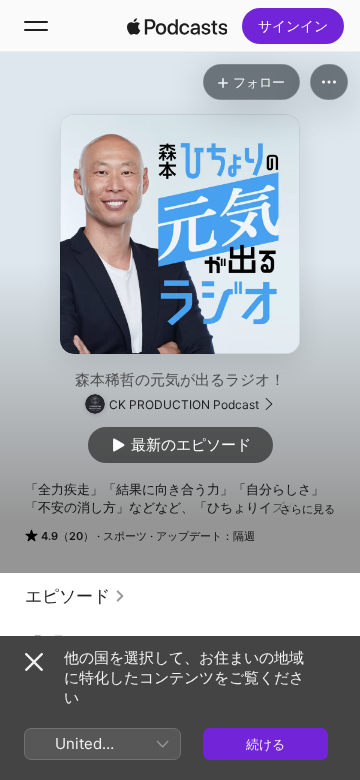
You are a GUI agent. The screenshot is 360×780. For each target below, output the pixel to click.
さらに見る (307, 509)
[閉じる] (34, 662)
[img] (177, 26)
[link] (75, 596)
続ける (265, 744)
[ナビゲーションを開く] (36, 26)
